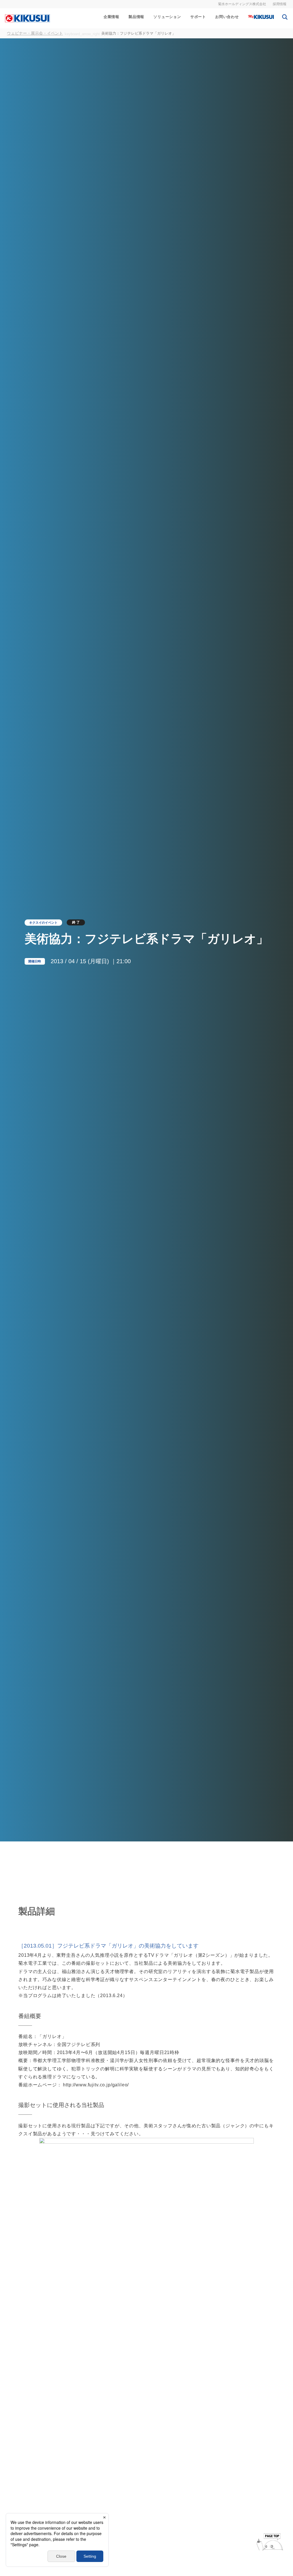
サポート (198, 17)
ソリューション (167, 17)
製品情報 (136, 17)
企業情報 (111, 17)
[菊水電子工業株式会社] (27, 18)
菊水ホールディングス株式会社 (242, 4)
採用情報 (280, 4)
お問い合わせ (227, 17)
